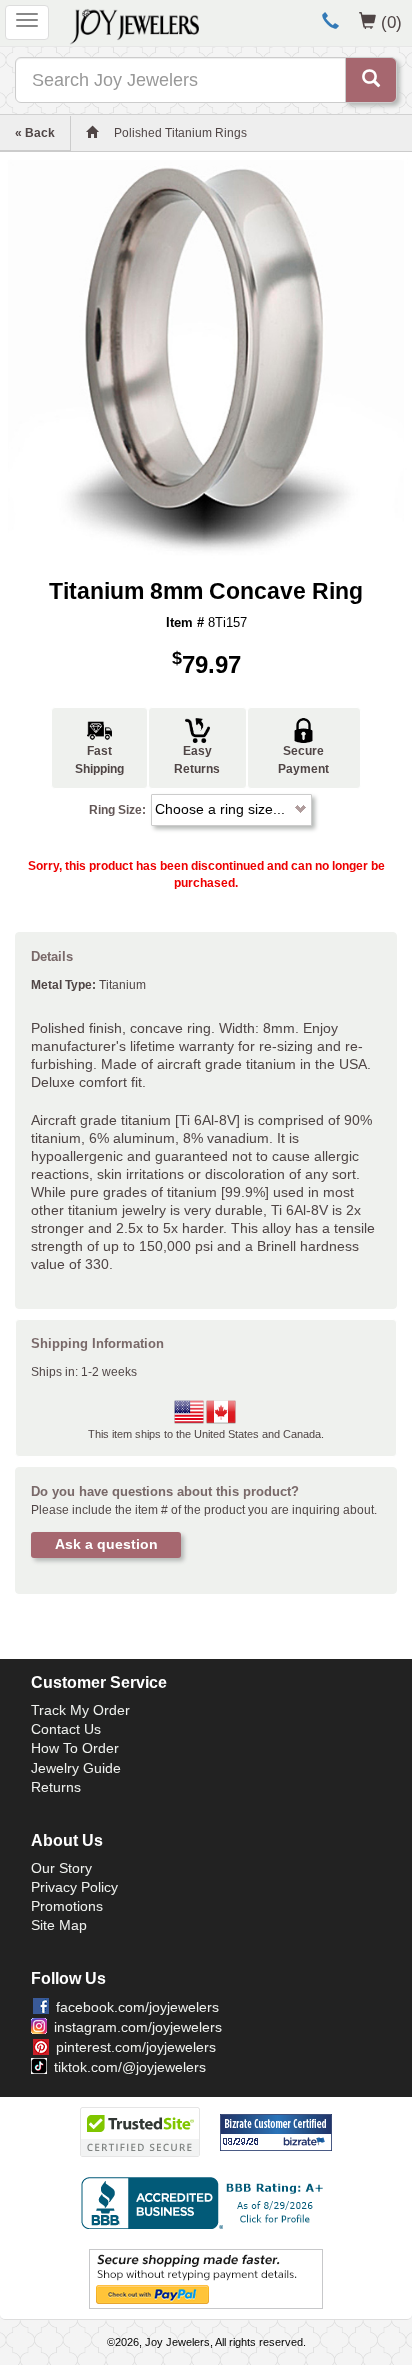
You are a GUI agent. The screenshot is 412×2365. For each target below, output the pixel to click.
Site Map (59, 1925)
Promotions (67, 1906)
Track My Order (80, 1710)
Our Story (61, 1868)
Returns (56, 1787)
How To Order (75, 1748)
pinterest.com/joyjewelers (136, 2047)
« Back (35, 133)
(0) (391, 22)
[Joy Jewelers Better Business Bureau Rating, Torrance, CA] (206, 2203)
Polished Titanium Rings (180, 133)
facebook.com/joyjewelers (137, 2007)
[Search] (371, 80)
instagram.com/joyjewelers (138, 2027)
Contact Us (66, 1729)
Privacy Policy (74, 1887)
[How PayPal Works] (206, 2278)
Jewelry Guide (76, 1768)
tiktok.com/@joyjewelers (130, 2067)
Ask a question (106, 1544)
